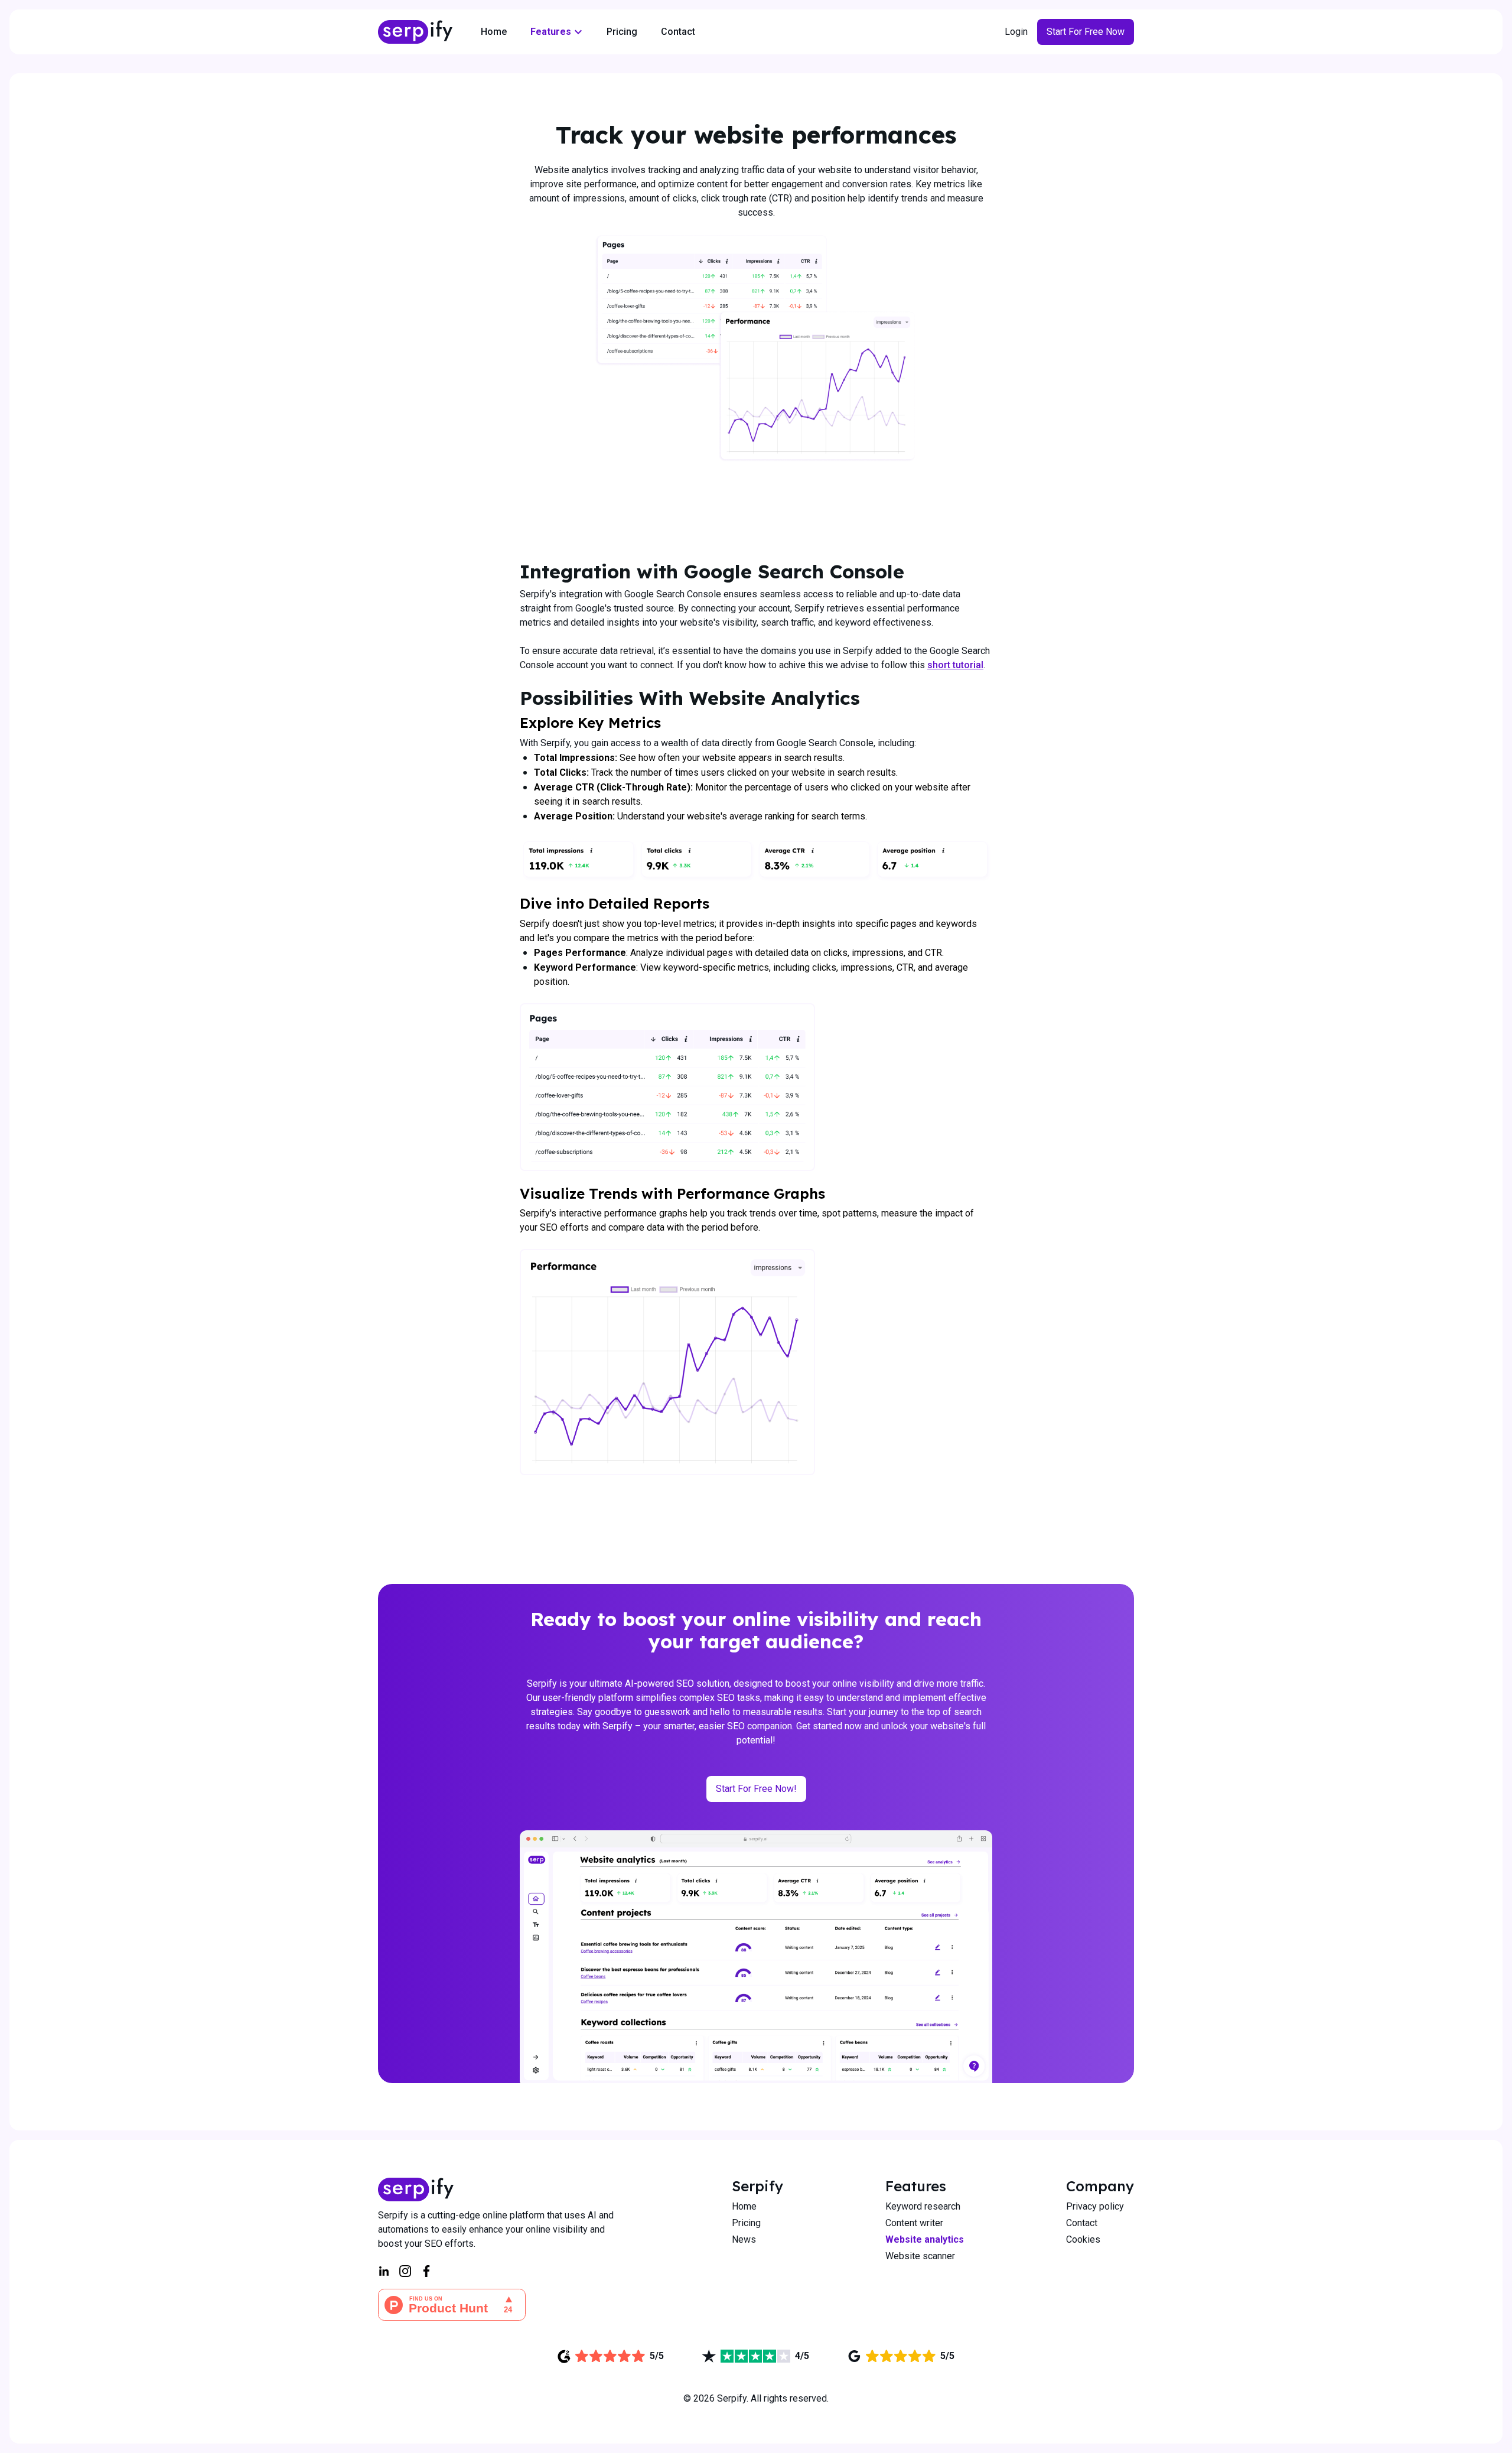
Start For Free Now (1086, 32)
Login (1016, 32)
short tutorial (955, 665)
